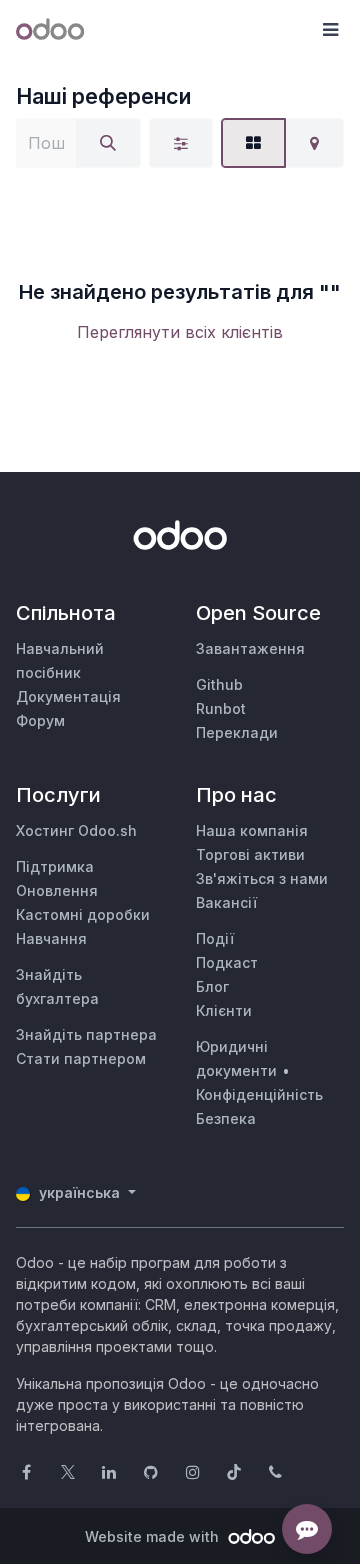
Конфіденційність (259, 1094)
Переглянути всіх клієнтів (180, 332)
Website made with (154, 1536)
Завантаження (250, 648)
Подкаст (227, 962)
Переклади (237, 732)
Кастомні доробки (83, 914)
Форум (40, 720)
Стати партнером (81, 1058)
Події (215, 938)
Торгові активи (250, 854)
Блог (212, 986)
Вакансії (226, 902)
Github (219, 684)
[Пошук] (108, 143)
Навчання (51, 938)
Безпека (226, 1118)
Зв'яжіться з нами (262, 878)
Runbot (221, 708)
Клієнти (224, 1010)
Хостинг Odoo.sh (76, 830)
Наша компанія (252, 830)
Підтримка (55, 866)
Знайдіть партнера (86, 1034)
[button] (330, 30)
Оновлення (57, 890)
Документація (68, 696)
